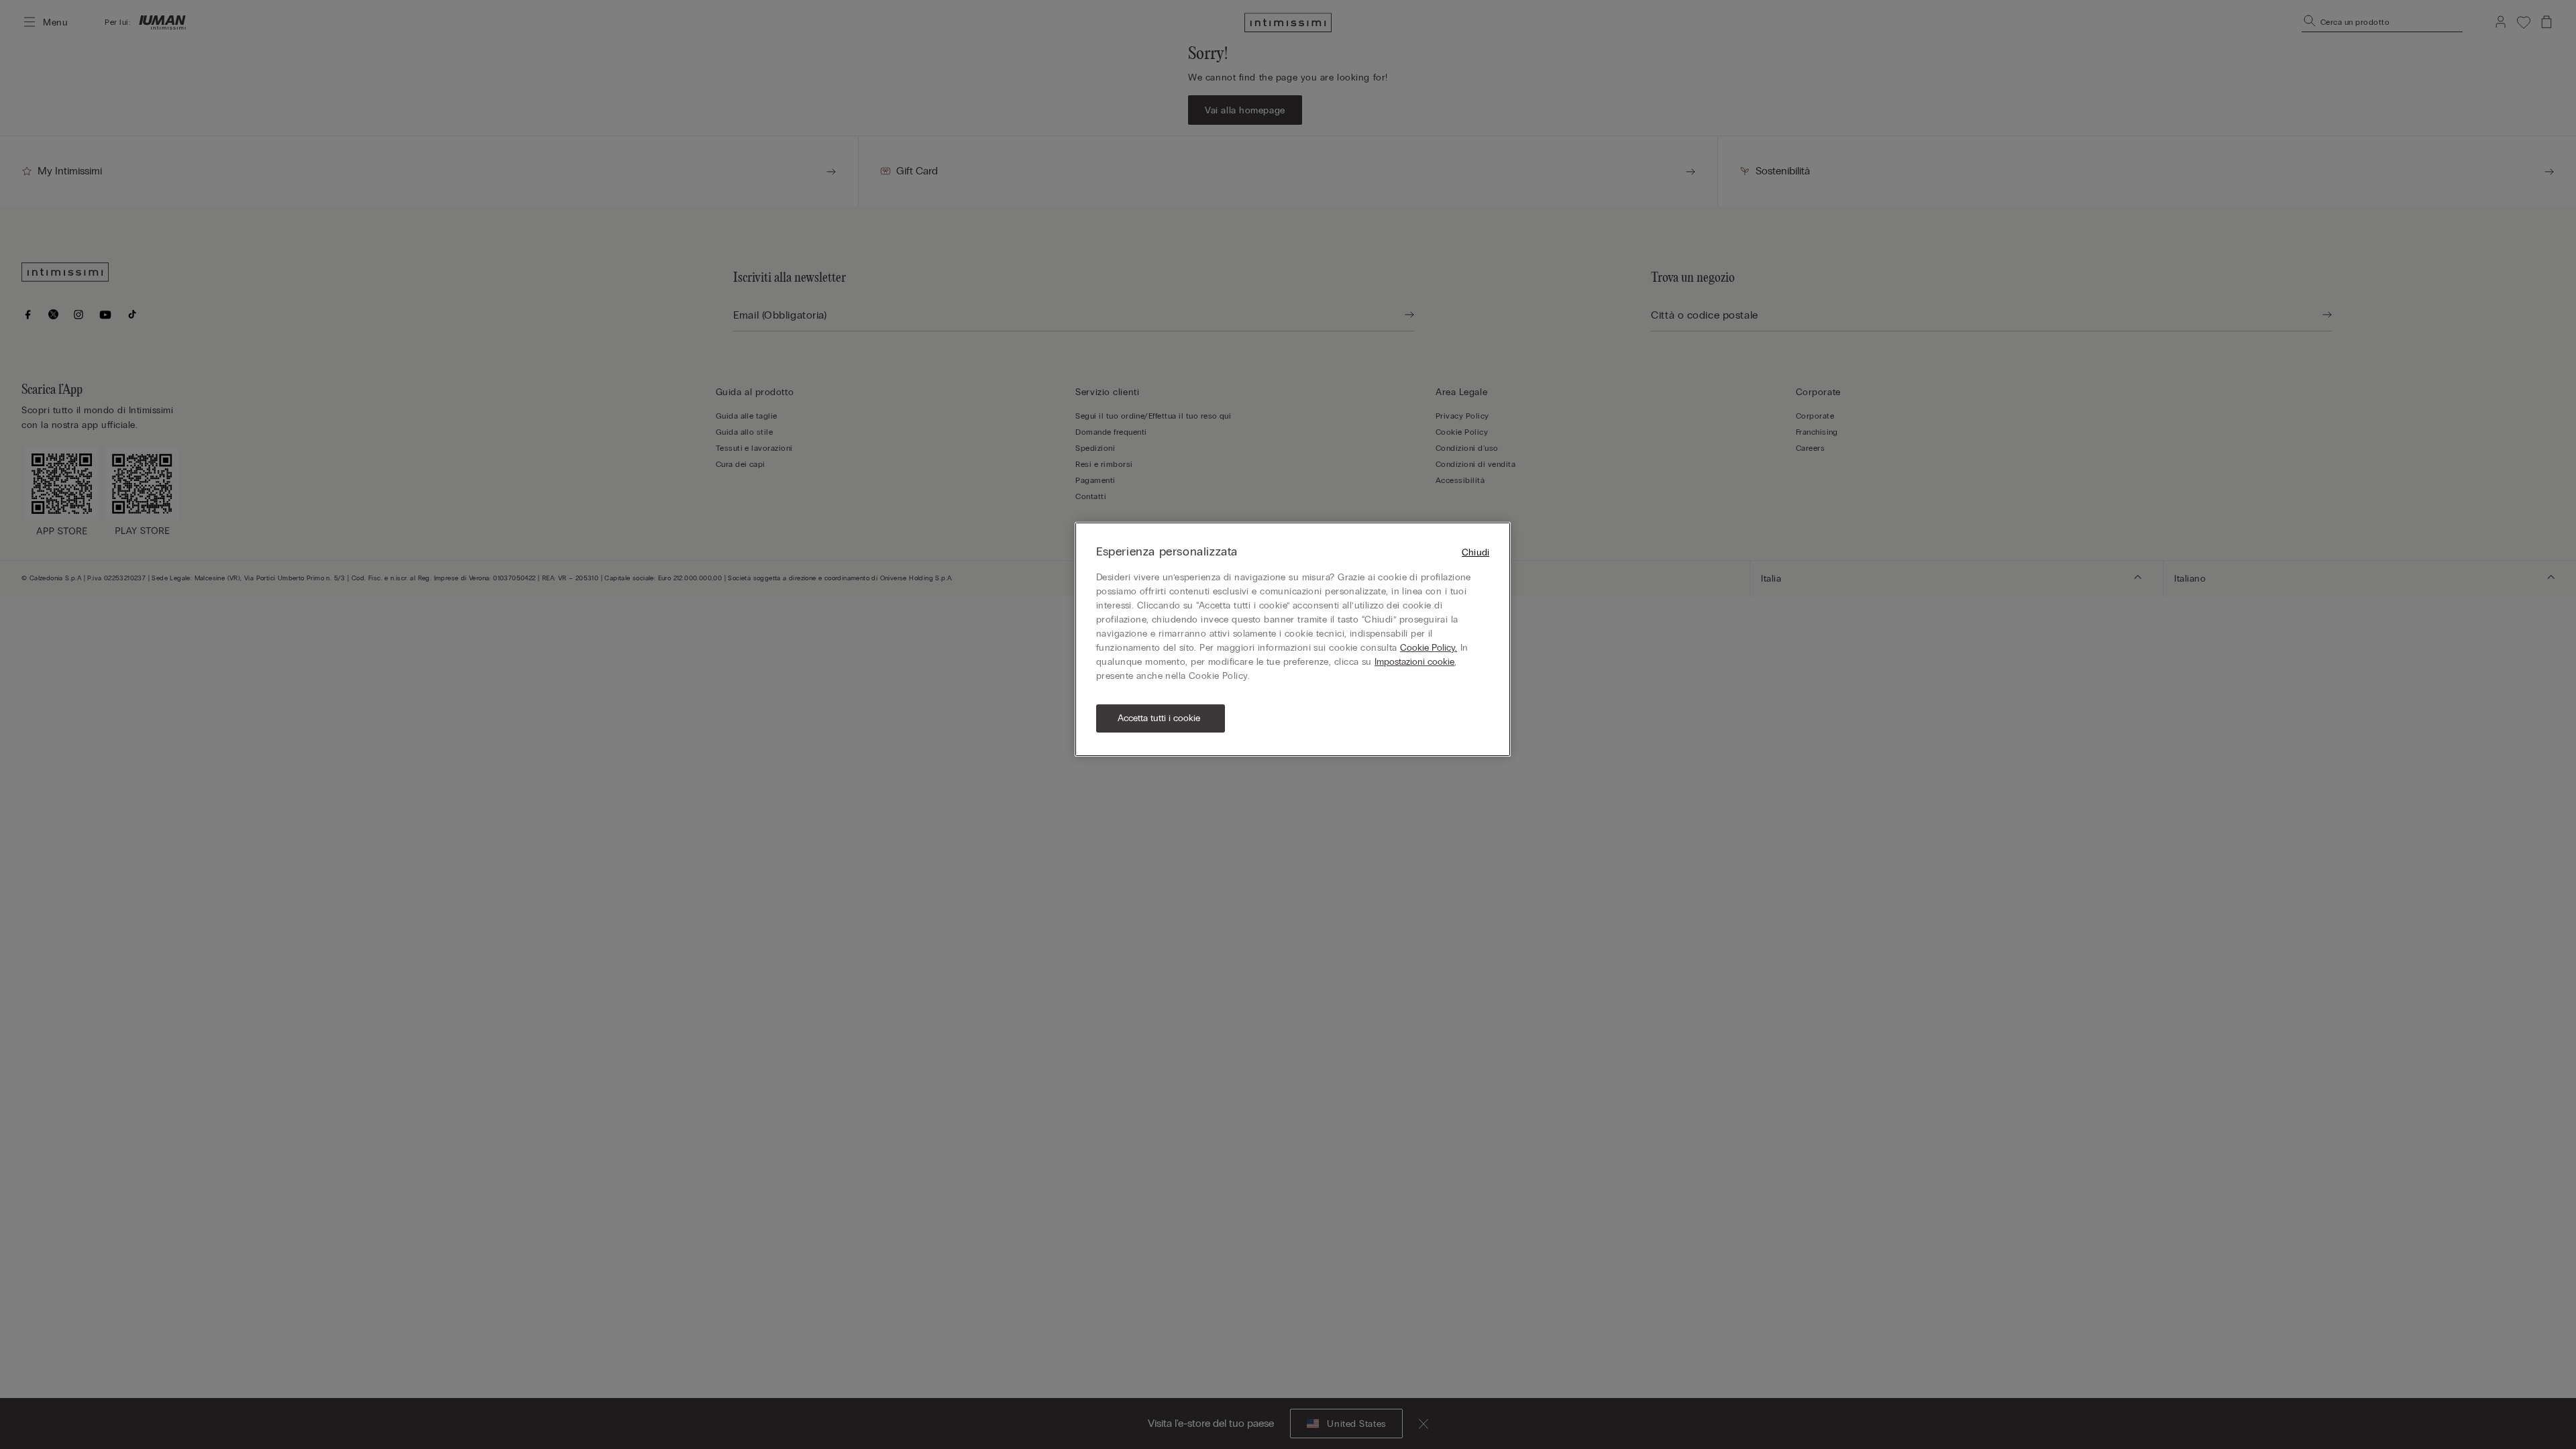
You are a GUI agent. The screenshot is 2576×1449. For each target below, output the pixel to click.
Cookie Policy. (1429, 648)
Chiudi (1475, 552)
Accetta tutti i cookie (1159, 718)
